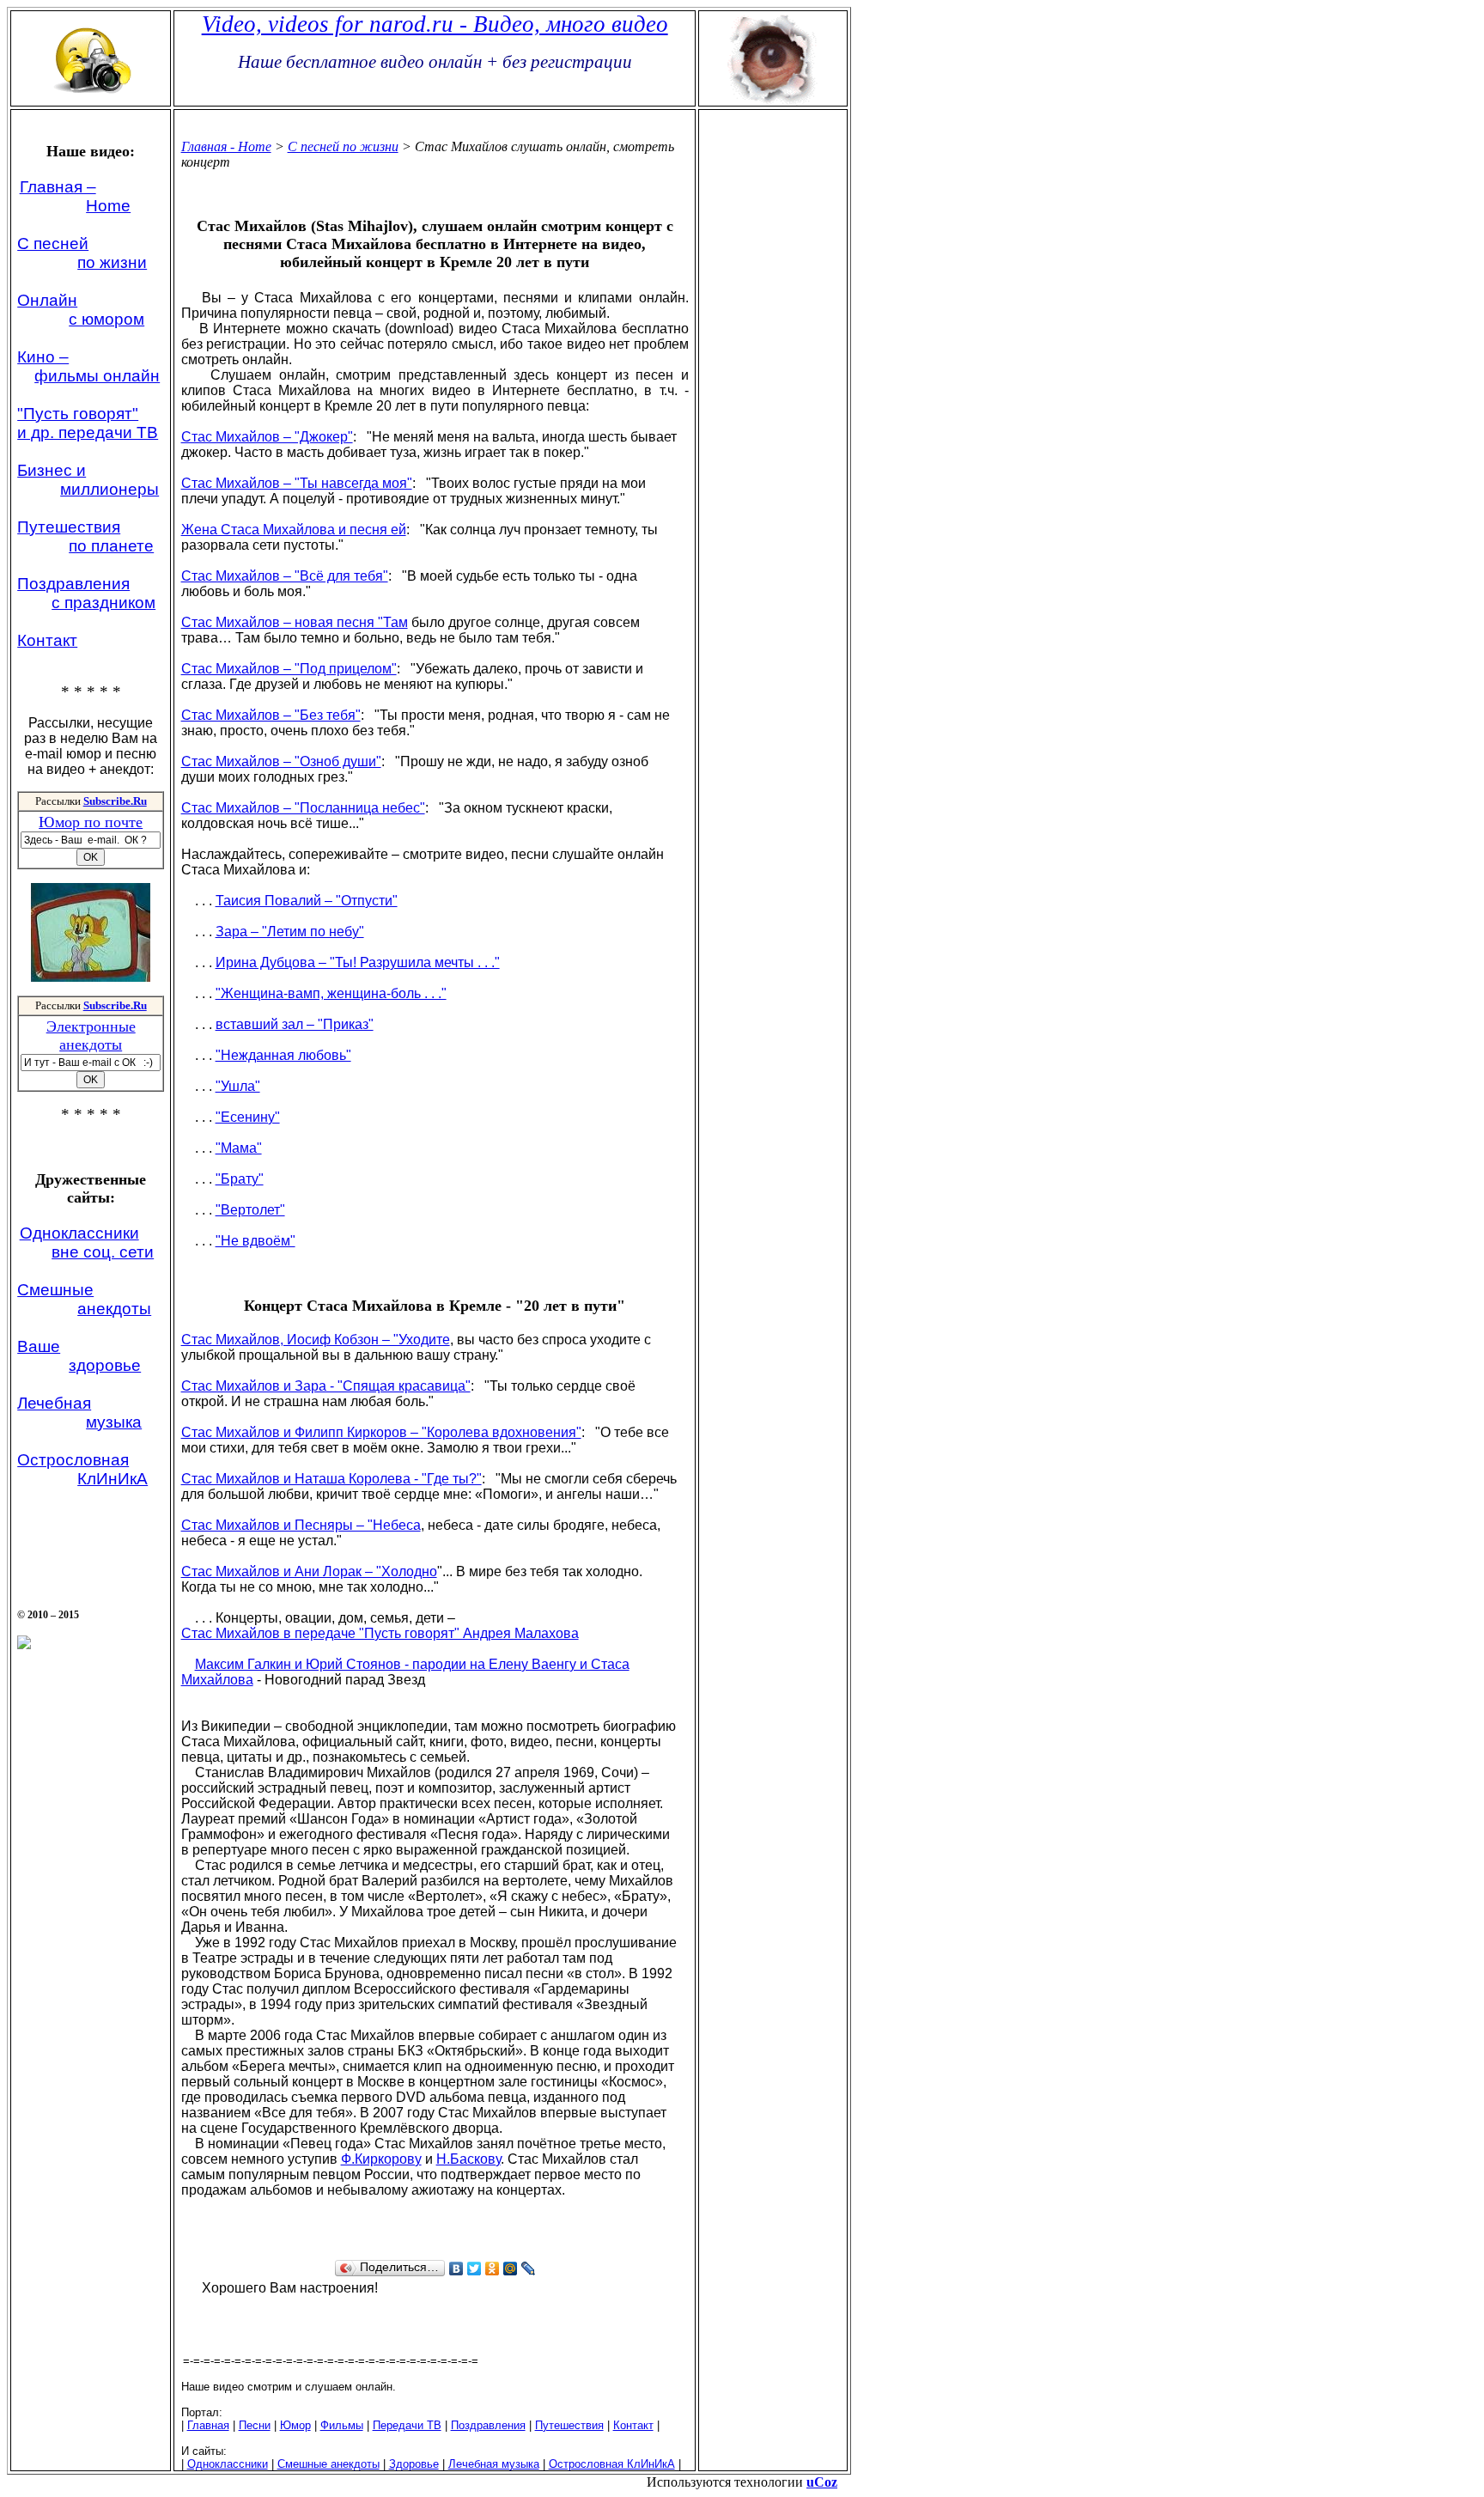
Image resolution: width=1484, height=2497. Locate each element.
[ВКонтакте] (456, 2269)
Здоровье (414, 2464)
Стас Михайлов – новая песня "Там (295, 622)
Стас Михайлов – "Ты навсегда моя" (297, 483)
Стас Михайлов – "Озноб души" (281, 761)
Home (108, 206)
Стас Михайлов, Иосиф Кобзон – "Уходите (316, 1340)
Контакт (47, 640)
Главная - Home (226, 146)
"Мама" (239, 1148)
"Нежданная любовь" (283, 1055)
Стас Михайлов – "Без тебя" (271, 715)
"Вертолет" (250, 1210)
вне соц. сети (103, 1252)
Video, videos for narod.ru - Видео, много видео (435, 24)
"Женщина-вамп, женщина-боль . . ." (331, 993)
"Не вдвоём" (255, 1241)
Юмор (295, 2425)
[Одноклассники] (493, 2269)
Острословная (73, 1460)
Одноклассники (79, 1233)
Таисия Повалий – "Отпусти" (307, 901)
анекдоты (114, 1309)
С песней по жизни (343, 146)
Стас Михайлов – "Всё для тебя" (285, 576)
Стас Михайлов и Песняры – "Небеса (301, 1525)
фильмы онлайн (97, 376)
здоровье (105, 1365)
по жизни (112, 262)
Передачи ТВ (407, 2425)
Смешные (55, 1290)
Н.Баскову (468, 2159)
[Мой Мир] (511, 2269)
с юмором (106, 319)
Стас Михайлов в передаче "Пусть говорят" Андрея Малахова (380, 1633)
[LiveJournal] (529, 2269)
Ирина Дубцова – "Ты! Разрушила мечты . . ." (358, 962)
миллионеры (109, 489)
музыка (114, 1422)
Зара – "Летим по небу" (290, 932)
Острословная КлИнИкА (612, 2464)
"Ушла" (238, 1086)
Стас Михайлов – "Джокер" (267, 437)
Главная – (58, 187)
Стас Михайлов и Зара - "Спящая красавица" (326, 1386)
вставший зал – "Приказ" (295, 1024)
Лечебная (54, 1403)
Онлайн (47, 300)
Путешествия (69, 527)
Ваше (39, 1346)
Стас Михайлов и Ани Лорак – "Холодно (309, 1571)
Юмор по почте (91, 822)
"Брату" (240, 1179)
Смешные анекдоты (328, 2464)
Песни (255, 2425)
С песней (53, 244)
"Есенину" (248, 1117)
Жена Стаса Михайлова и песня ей (294, 530)
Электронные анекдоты (91, 1035)
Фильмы (342, 2425)
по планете (111, 546)
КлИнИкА (113, 1479)
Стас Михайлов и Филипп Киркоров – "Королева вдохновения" (381, 1432)
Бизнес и (52, 470)
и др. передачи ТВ (88, 432)
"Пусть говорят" (78, 414)
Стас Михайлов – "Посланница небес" (303, 808)
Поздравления (73, 584)
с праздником (103, 603)
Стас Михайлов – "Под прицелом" (289, 669)
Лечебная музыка (494, 2464)
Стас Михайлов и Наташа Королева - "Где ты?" (331, 1479)
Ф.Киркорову (381, 2159)
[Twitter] (474, 2269)
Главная (208, 2425)
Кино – (43, 357)
